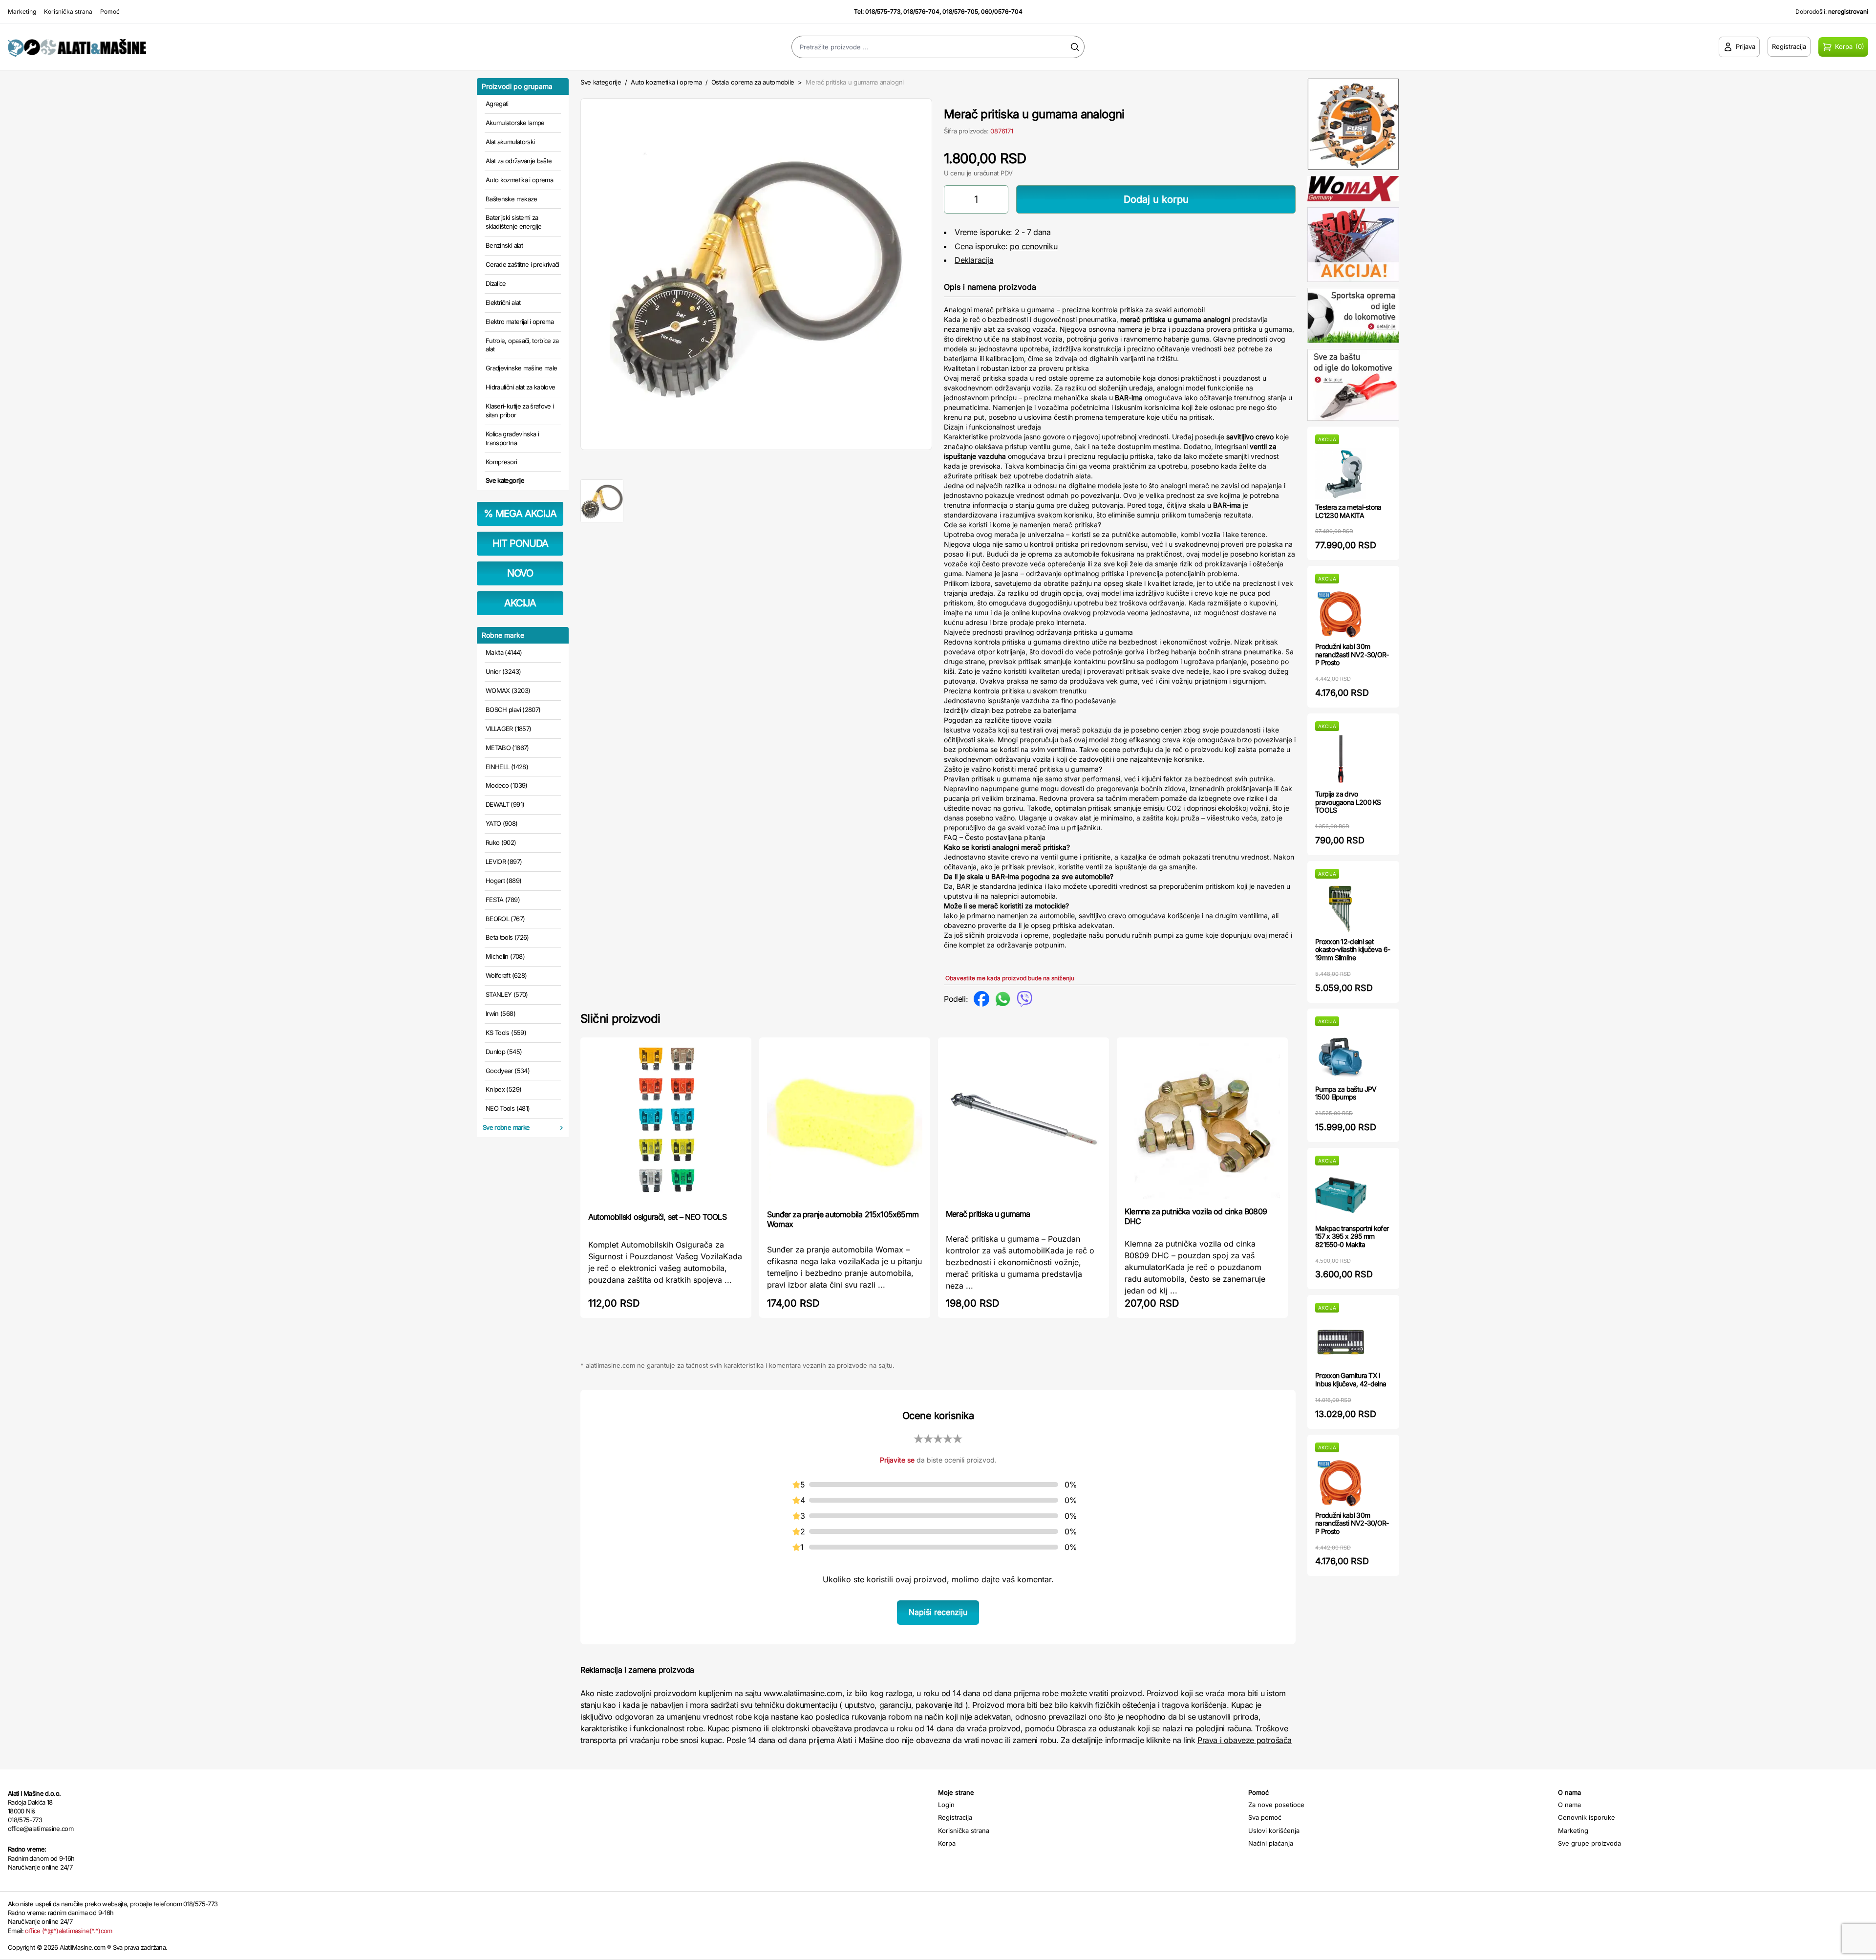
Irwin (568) (501, 1013)
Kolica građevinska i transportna (512, 438)
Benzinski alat (504, 245)
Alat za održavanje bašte (519, 161)
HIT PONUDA (520, 543)
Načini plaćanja (1271, 1843)
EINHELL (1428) (507, 767)
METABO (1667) (507, 748)
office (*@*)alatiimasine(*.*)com (68, 1931)
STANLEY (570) (507, 994)
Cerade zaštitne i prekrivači (522, 264)
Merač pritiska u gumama (988, 1214)
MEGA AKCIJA (520, 514)
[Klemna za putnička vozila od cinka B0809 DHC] (1202, 1121)
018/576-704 (921, 11)
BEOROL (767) (505, 919)
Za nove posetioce (1276, 1805)
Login (946, 1805)
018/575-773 (883, 11)
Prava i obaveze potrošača (1245, 1740)
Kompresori (501, 462)
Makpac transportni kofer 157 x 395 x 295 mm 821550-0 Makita (1352, 1237)
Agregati (497, 104)
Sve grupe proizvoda (1589, 1843)
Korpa (947, 1843)
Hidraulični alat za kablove (520, 387)
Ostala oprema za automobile (753, 82)
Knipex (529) (503, 1089)
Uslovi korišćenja (1274, 1831)
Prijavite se (897, 1460)
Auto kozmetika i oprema (519, 180)
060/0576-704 (1002, 11)
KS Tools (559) (506, 1033)
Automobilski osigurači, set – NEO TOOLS (657, 1217)
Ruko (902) (501, 842)
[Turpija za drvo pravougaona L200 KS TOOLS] (1341, 761)
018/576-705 (960, 11)
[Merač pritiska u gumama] (1023, 1122)
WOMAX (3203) (508, 690)
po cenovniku (1034, 246)
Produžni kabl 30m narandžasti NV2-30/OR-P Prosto (1352, 655)
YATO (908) (502, 823)
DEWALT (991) (505, 804)
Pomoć (110, 11)
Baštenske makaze (512, 199)
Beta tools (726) (507, 937)
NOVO (520, 573)
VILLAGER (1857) (508, 729)
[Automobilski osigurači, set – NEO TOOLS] (666, 1124)
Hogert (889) (503, 881)
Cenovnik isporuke (1587, 1817)
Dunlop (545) (504, 1052)
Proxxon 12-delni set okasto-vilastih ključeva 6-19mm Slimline (1353, 950)
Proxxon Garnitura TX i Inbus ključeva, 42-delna (1351, 1379)
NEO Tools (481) (508, 1108)
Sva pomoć (1265, 1817)
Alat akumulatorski (510, 142)
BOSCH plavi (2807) (513, 710)
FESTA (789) (503, 900)
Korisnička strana (68, 11)
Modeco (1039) (507, 785)
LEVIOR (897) (504, 862)
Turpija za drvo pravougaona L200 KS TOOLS (1348, 802)
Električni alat (503, 302)
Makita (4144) (504, 652)
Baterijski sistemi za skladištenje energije (513, 222)
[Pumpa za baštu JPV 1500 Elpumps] (1341, 1056)
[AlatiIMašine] (234, 47)
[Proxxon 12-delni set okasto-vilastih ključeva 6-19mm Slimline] (1341, 908)
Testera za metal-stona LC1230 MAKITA (1348, 511)
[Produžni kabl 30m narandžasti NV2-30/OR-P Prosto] (1341, 613)
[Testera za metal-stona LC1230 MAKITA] (1341, 474)
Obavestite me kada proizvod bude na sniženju (1010, 978)
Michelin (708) (505, 956)
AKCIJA (520, 603)
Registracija (955, 1817)
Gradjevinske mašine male (521, 368)
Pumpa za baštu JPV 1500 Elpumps (1346, 1093)
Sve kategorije (505, 480)
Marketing (22, 11)
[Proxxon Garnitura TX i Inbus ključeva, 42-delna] (1341, 1342)
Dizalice (496, 283)
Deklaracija (974, 260)
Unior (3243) (503, 671)
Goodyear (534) (508, 1071)
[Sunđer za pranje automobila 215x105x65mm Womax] (845, 1122)
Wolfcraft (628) (506, 975)
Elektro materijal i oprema (520, 322)
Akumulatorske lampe (515, 123)
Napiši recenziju (938, 1612)
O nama (1569, 1805)
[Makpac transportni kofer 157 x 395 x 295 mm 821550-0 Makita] (1341, 1195)
